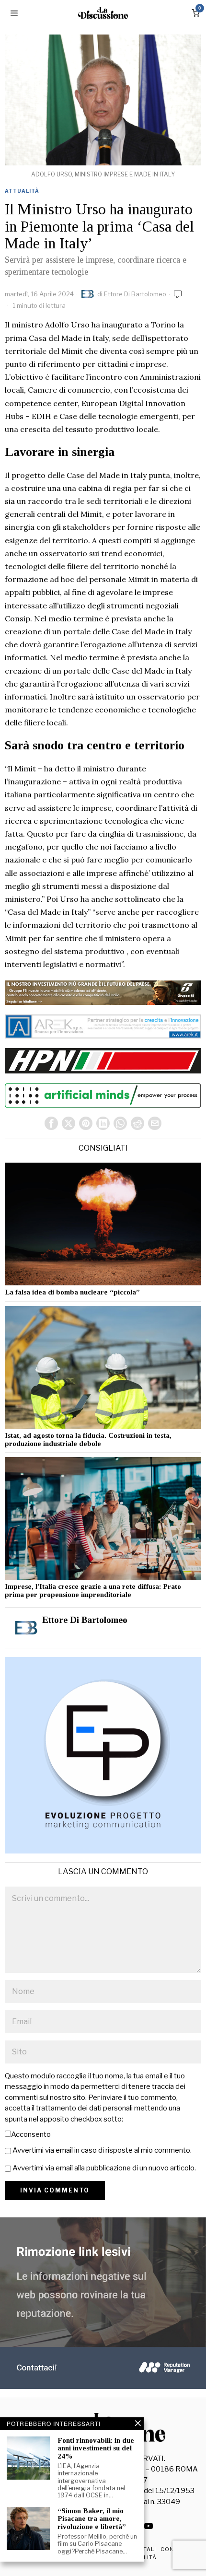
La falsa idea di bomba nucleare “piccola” (72, 1292)
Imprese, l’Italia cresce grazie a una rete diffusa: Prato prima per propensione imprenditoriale (93, 1591)
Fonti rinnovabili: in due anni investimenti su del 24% (96, 2448)
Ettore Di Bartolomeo (135, 294)
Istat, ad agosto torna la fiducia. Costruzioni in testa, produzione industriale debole (88, 1440)
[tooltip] (51, 1123)
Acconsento (31, 2134)
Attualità (22, 191)
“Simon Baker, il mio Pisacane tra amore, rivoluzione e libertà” (92, 2519)
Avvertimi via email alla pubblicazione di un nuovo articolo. (104, 2168)
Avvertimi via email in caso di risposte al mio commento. (102, 2150)
